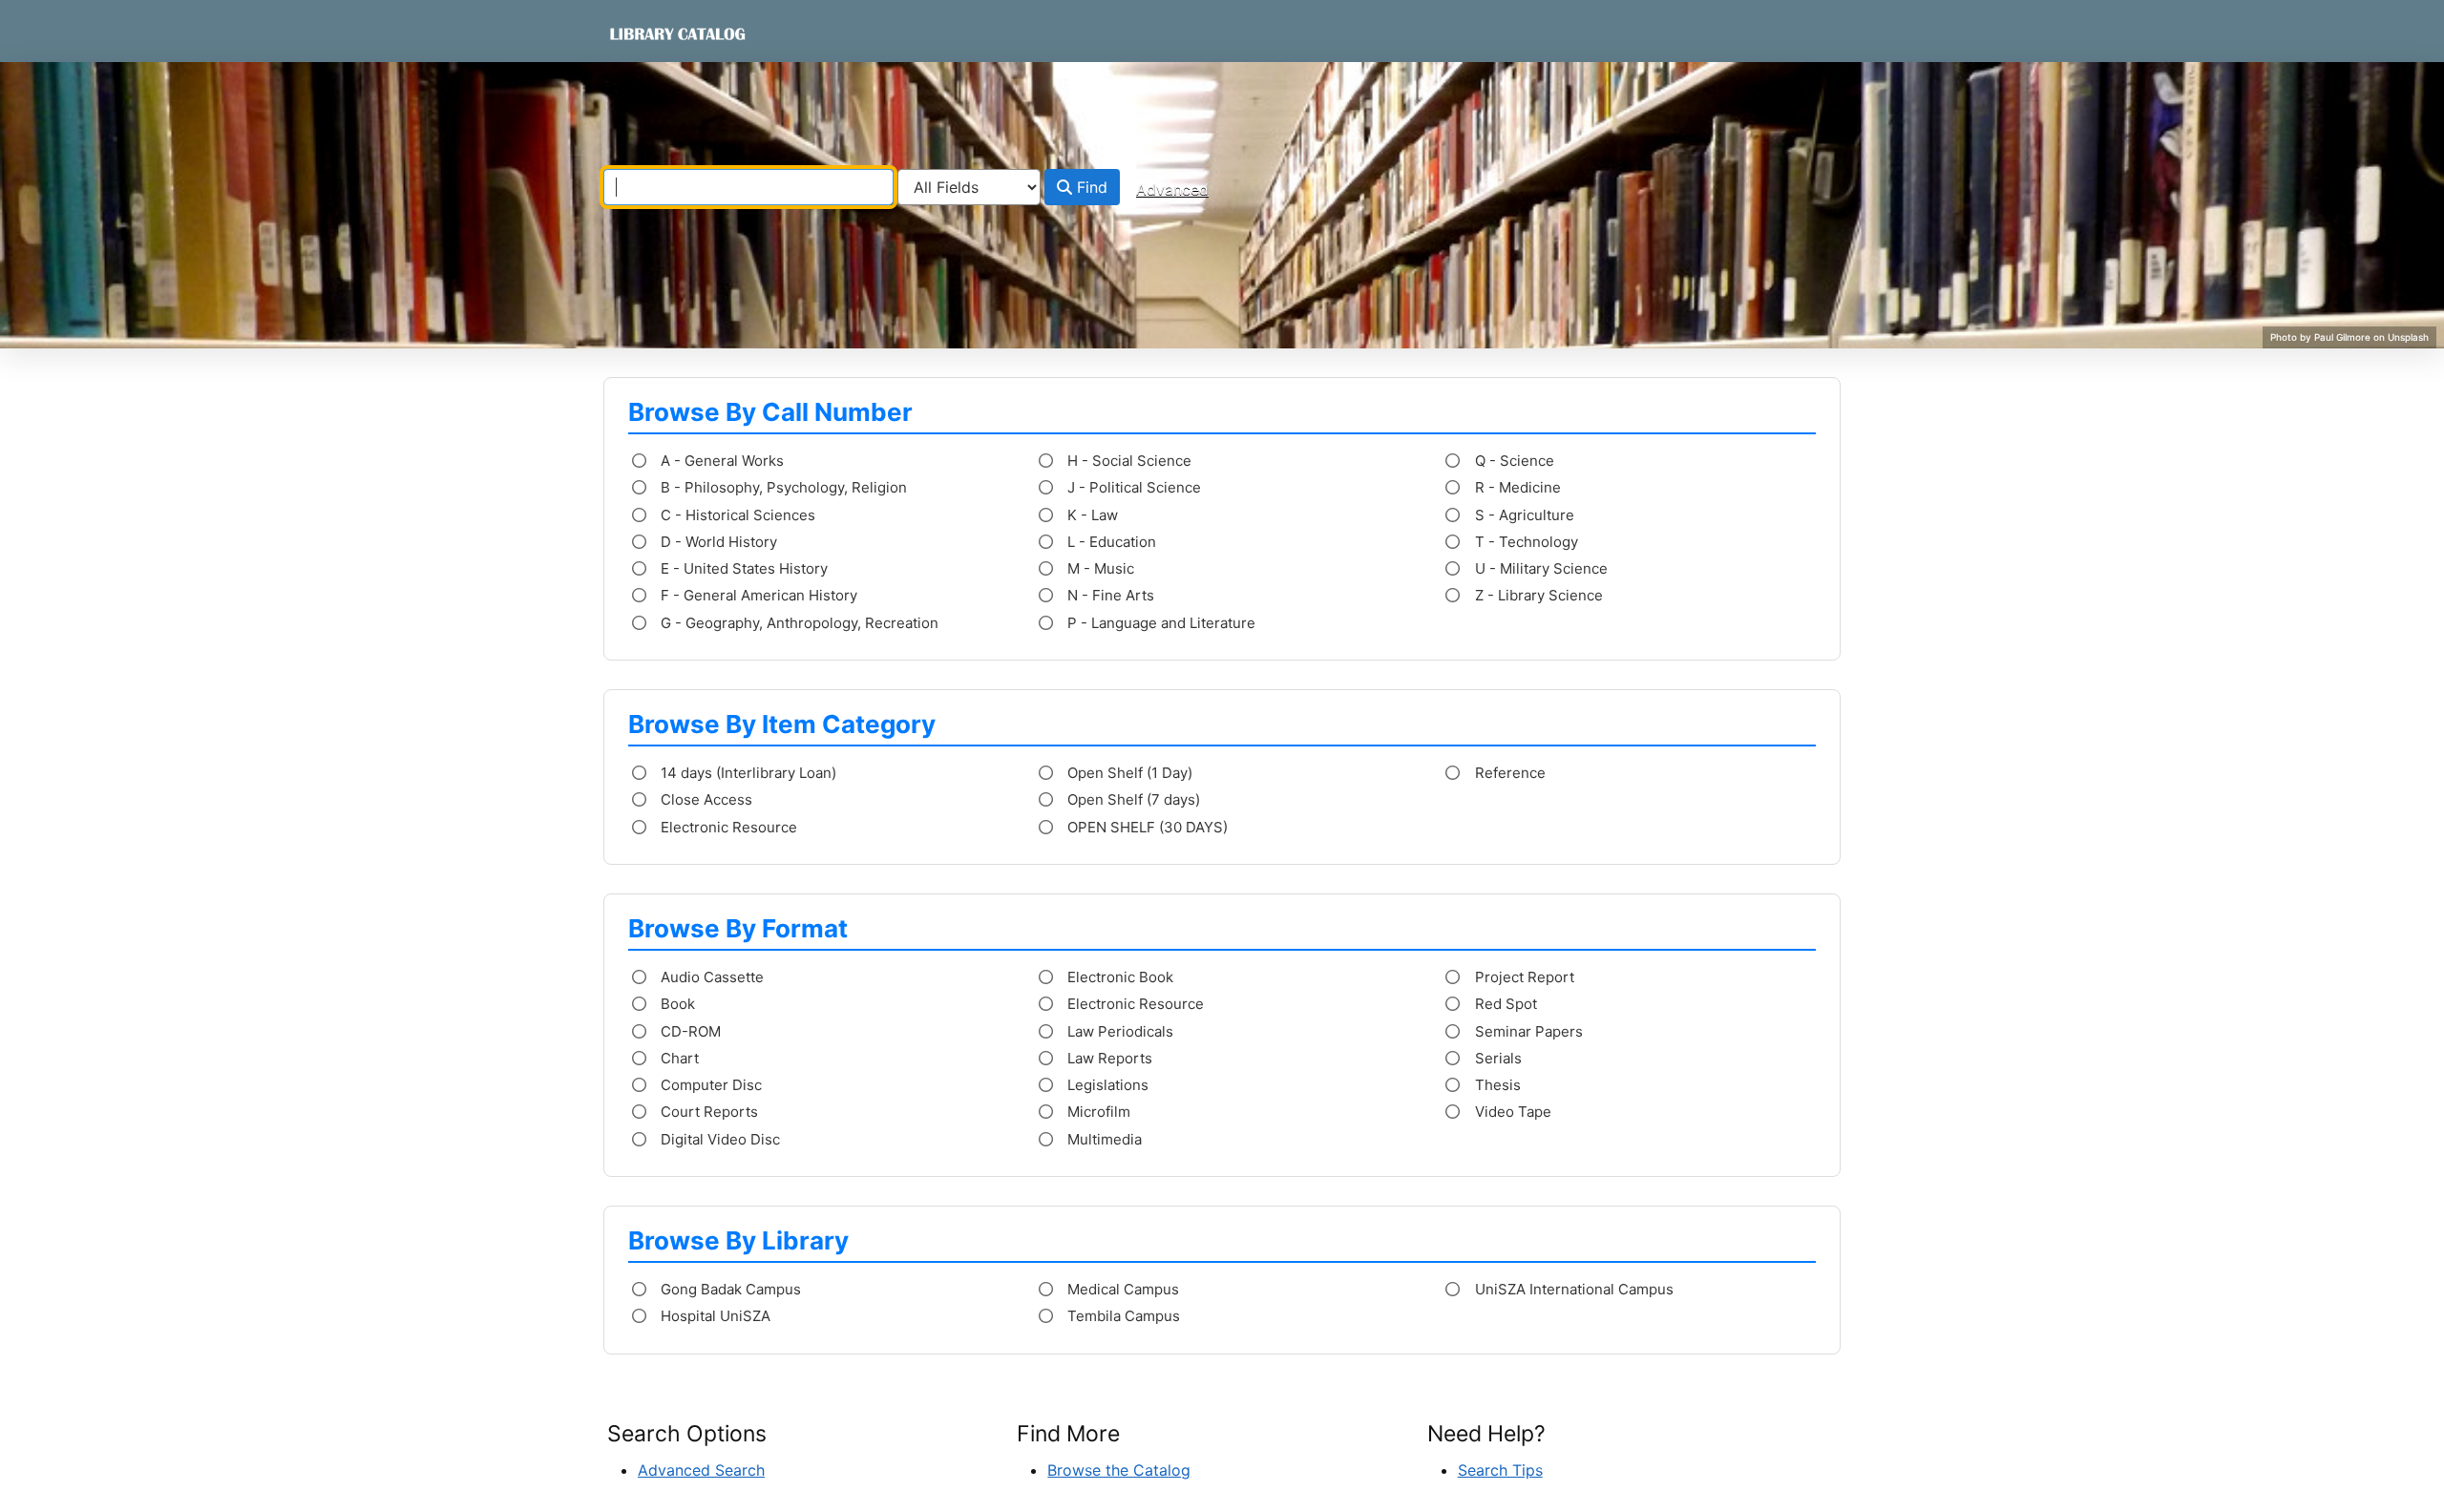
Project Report (1523, 977)
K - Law (1091, 515)
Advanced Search (701, 1470)
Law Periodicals (1118, 1031)
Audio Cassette (710, 977)
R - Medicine (1516, 487)
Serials (1496, 1058)
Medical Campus (1121, 1289)
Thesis (1496, 1085)
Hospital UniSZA (714, 1316)
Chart (678, 1058)
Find (1090, 187)
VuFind (641, 33)
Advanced (1172, 189)
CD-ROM (689, 1031)
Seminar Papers (1527, 1031)
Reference (1508, 773)
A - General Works (720, 461)
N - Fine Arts (1109, 595)
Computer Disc (709, 1085)
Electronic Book (1118, 977)
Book (676, 1004)
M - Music (1099, 568)
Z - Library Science (1537, 595)
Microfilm (1097, 1112)
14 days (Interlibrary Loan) (747, 773)
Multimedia (1103, 1139)
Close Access (705, 799)
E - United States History (742, 568)
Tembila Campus (1122, 1316)
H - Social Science (1127, 461)
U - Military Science (1539, 568)
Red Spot (1504, 1004)
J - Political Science (1132, 487)
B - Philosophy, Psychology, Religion (782, 487)
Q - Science (1513, 461)
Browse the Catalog (1119, 1470)
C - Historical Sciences (736, 515)
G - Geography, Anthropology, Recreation (798, 623)
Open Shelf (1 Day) (1128, 773)
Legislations (1106, 1085)
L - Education (1110, 542)
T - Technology (1525, 542)
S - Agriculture (1523, 515)
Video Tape (1511, 1112)
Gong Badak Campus (729, 1289)
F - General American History (757, 595)
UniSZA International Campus (1572, 1289)
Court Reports (707, 1112)
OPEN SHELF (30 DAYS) (1146, 827)
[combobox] (748, 187)
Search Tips (1500, 1470)
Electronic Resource (727, 827)
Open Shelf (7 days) (1132, 799)
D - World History (717, 542)
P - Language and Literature (1159, 623)
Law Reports (1108, 1058)
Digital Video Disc (718, 1139)
